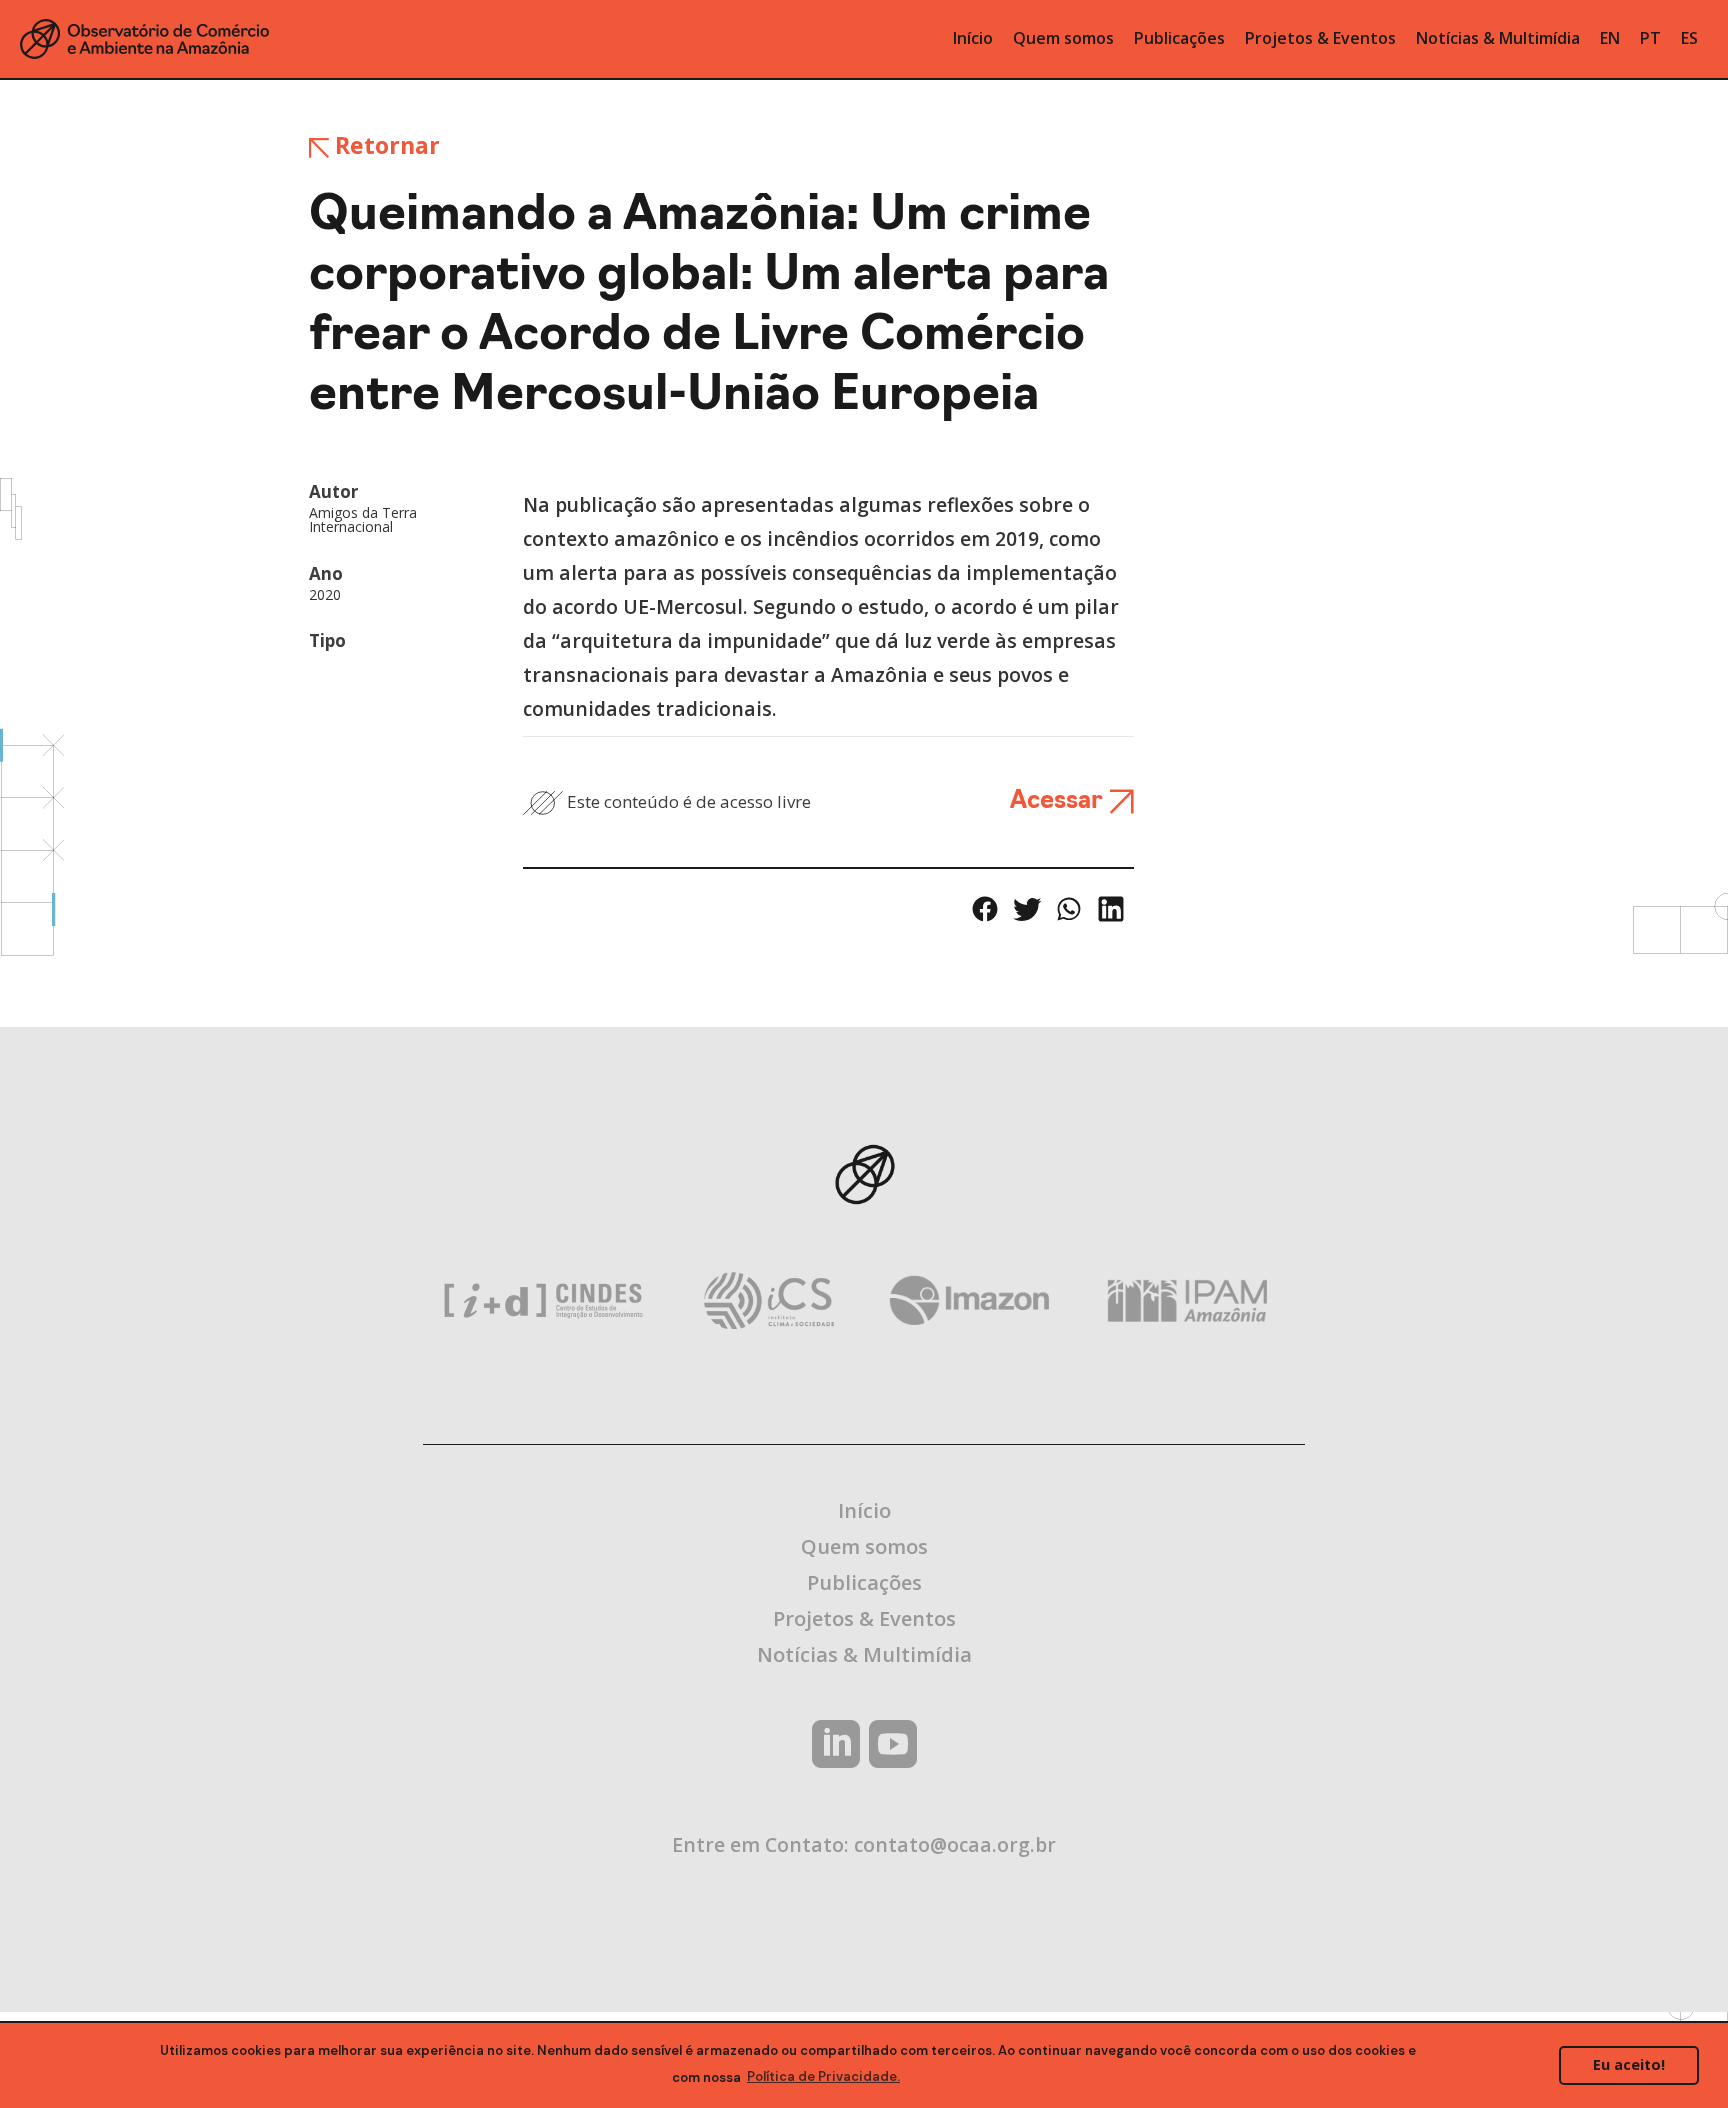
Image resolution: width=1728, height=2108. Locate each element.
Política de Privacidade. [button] (823, 2076)
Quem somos (864, 1546)
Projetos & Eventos (864, 1618)
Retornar (384, 145)
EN (1610, 38)
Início (864, 1510)
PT (1650, 38)
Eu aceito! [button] (1629, 2064)
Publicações (864, 1582)
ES (1689, 38)
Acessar (1059, 802)
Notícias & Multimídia (864, 1654)
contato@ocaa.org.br (955, 1844)
